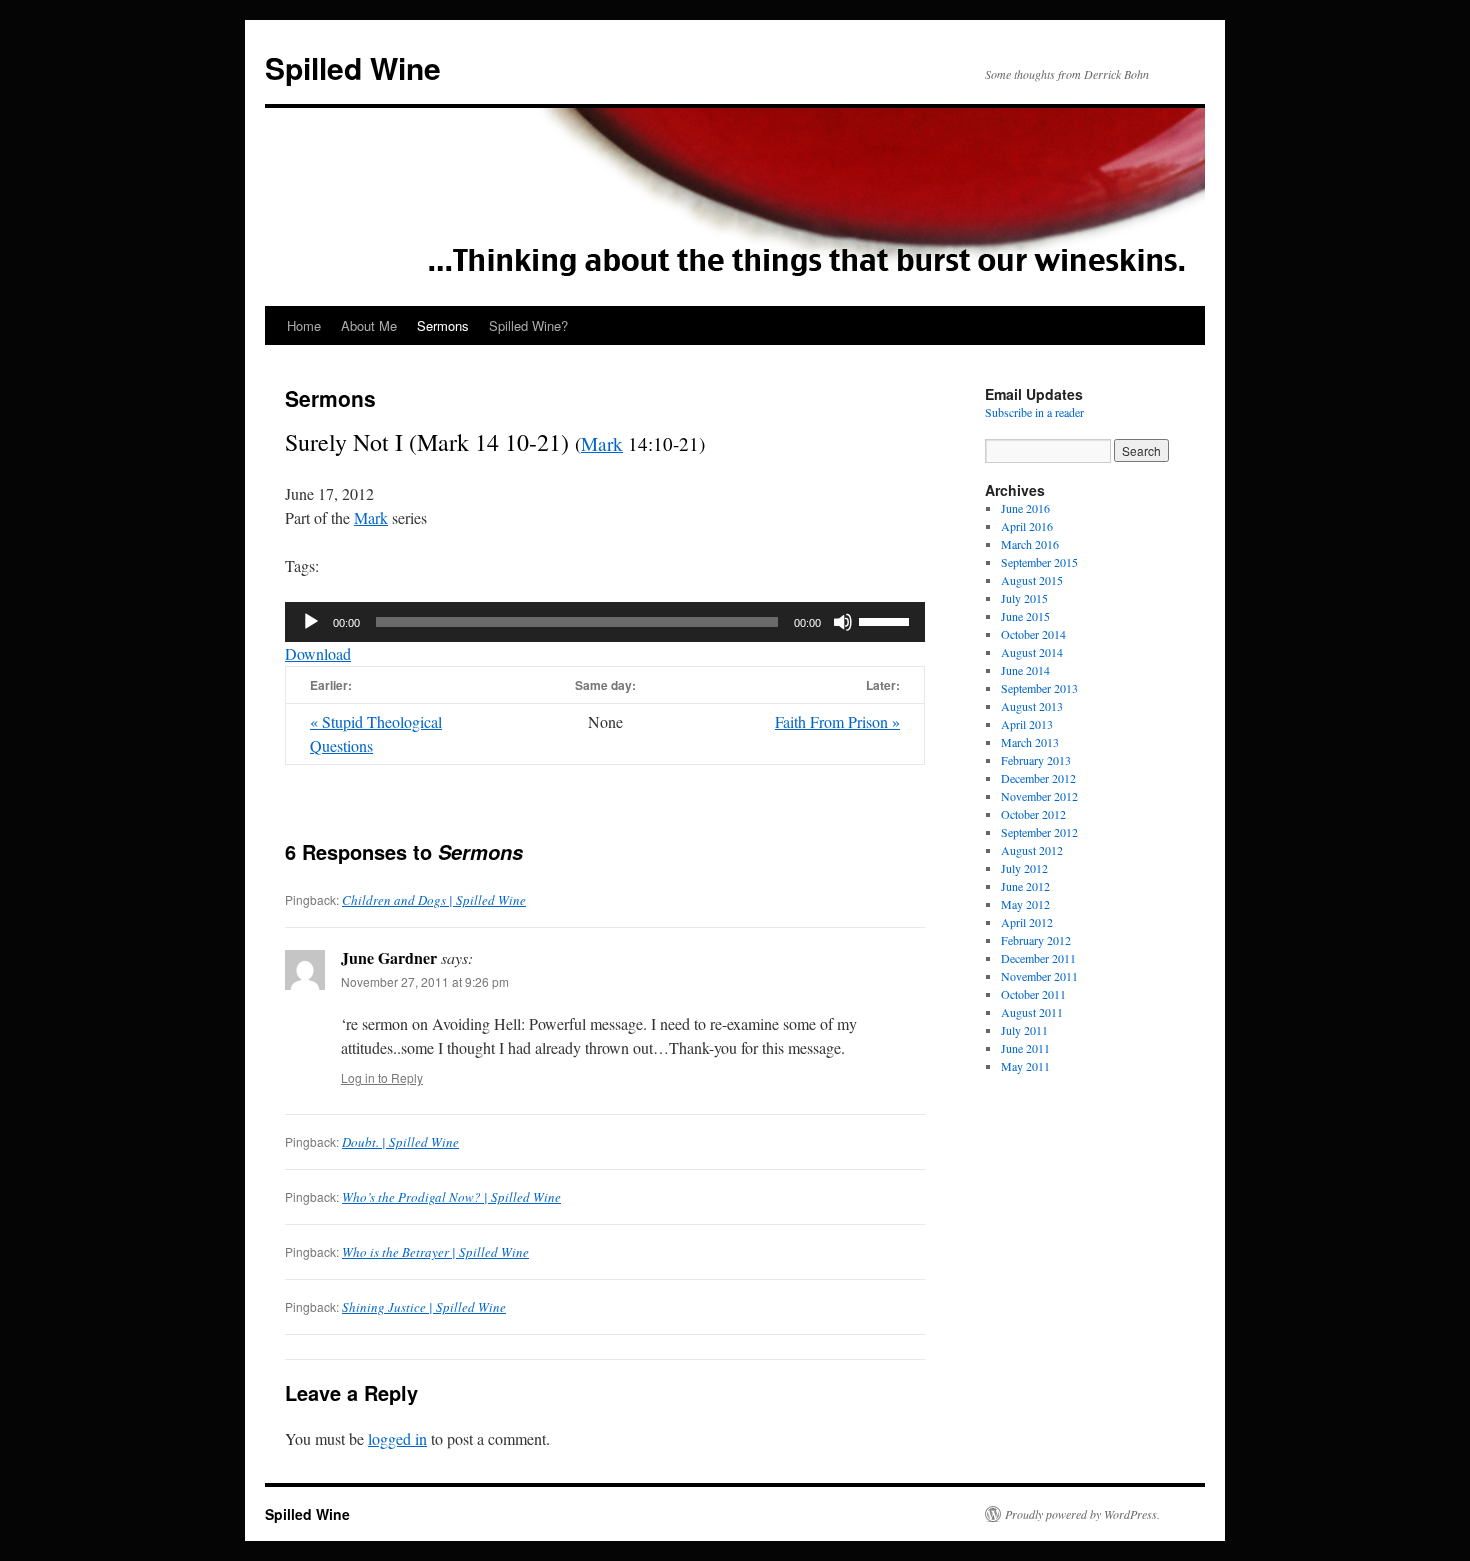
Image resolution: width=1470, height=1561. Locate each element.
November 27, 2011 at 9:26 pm (425, 981)
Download (318, 653)
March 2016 (1030, 544)
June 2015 (1025, 616)
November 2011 (1039, 976)
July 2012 (1024, 868)
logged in (397, 1438)
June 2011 (1025, 1048)
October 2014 (1033, 634)
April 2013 (1027, 724)
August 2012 (1032, 850)
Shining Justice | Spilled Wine (424, 1307)
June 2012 (1025, 886)
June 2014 (1025, 670)
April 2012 (1027, 922)
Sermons (443, 325)
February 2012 (1036, 940)
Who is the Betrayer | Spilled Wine (435, 1252)
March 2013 (1030, 742)
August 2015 (1032, 580)
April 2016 (1027, 526)
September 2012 (1039, 832)
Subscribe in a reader (1034, 412)
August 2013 (1032, 706)
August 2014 (1032, 652)
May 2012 (1025, 904)
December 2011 (1038, 958)
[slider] (887, 620)
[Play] (311, 622)
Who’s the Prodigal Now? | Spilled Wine (451, 1197)
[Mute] (843, 622)
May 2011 (1025, 1066)
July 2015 (1024, 598)
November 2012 (1039, 796)
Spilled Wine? (528, 325)
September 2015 (1039, 562)
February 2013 (1036, 760)
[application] (605, 622)
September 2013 (1039, 688)
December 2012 (1038, 778)
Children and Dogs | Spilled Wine (434, 900)
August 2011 (1032, 1012)
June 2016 (1025, 508)
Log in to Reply (382, 1077)
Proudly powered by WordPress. (1082, 1514)
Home (304, 325)
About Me (369, 325)
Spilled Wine (353, 67)
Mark (602, 443)
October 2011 (1033, 994)
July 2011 (1024, 1030)
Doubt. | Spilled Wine (400, 1142)
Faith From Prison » (837, 721)
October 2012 (1033, 814)
